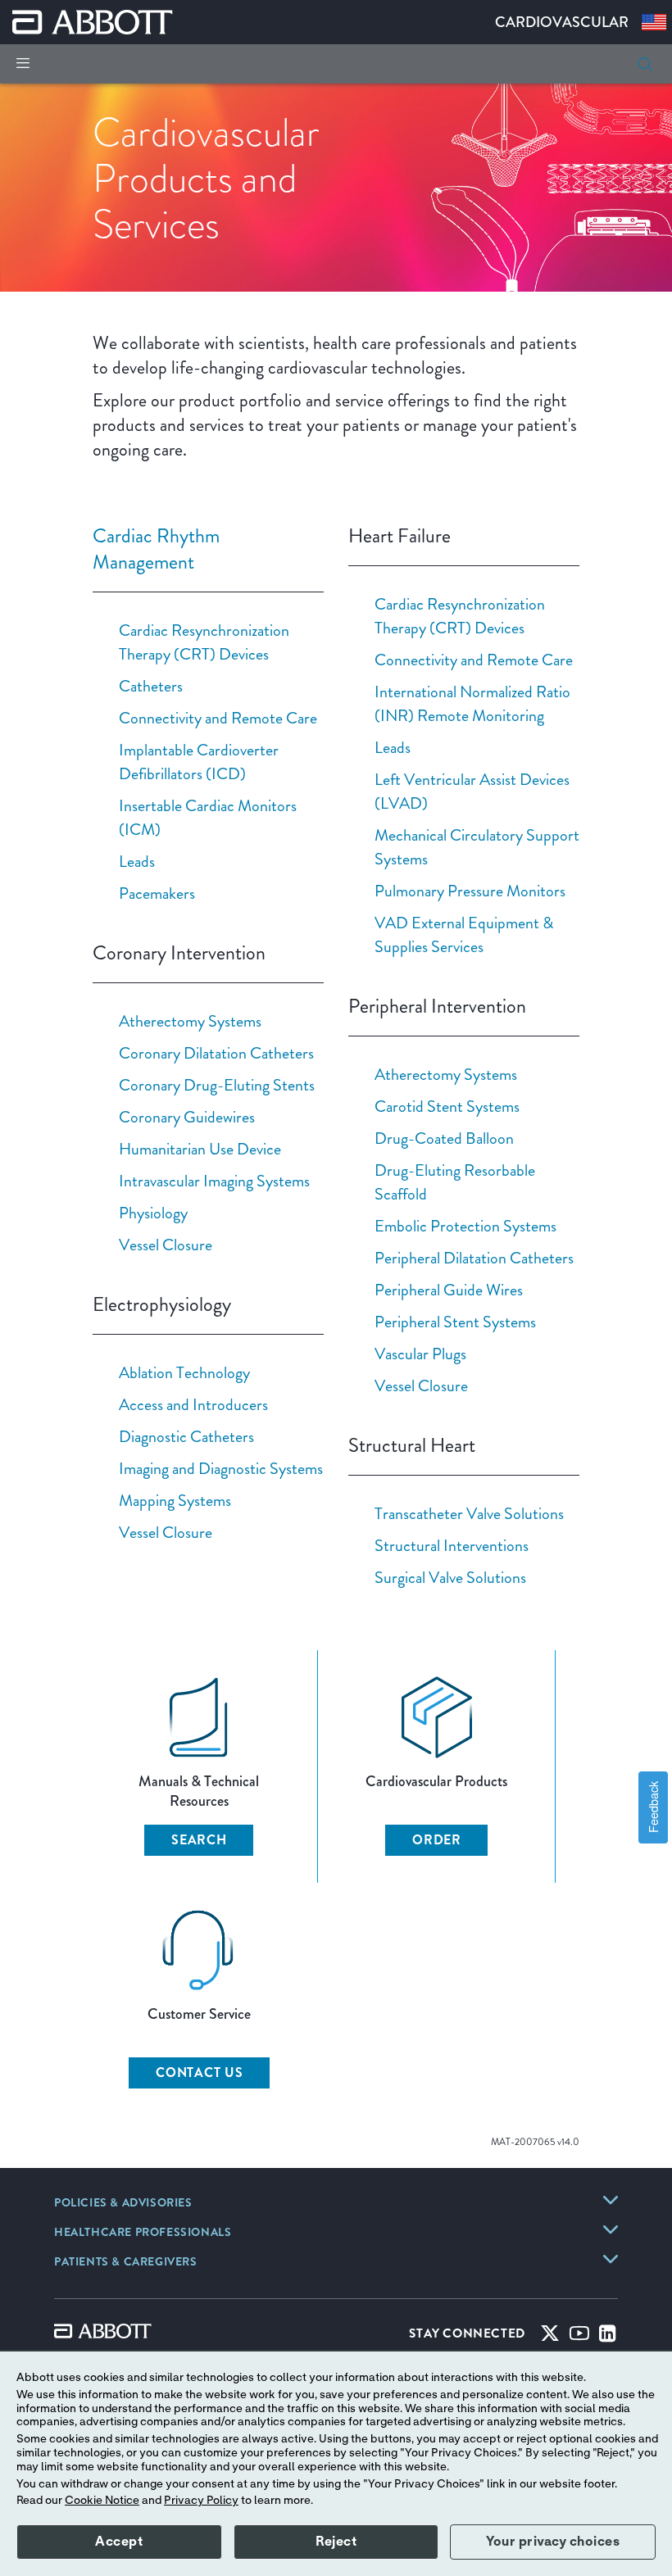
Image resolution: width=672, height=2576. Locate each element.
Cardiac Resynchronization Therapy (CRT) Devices (204, 642)
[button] (645, 64)
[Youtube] (579, 2337)
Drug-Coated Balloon (444, 1138)
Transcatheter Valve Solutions (469, 1513)
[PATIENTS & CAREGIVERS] (611, 2259)
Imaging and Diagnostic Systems (221, 1468)
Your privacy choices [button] (553, 2542)
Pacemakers (157, 893)
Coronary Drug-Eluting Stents (217, 1085)
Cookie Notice (102, 2501)
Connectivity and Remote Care (218, 718)
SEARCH (199, 1840)
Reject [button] (336, 2542)
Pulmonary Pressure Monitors (470, 891)
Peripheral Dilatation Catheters (474, 1258)
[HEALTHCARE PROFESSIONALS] (611, 2229)
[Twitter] (550, 2337)
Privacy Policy (201, 2501)
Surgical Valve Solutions (450, 1577)
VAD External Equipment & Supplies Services (464, 934)
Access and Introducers (193, 1404)
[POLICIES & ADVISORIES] (611, 2200)
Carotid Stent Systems (447, 1106)
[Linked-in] (608, 2337)
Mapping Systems (175, 1500)
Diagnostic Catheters (186, 1436)
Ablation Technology (184, 1372)
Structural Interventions (452, 1545)
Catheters (151, 686)
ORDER (437, 1840)
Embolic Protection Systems (465, 1226)
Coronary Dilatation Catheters (216, 1053)
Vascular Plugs (420, 1354)
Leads (137, 861)
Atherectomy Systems (190, 1021)
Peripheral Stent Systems (455, 1322)
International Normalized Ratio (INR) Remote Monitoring (472, 703)
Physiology (153, 1213)
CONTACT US (200, 2073)
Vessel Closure (166, 1245)
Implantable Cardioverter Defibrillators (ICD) (199, 762)
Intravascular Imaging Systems (214, 1181)
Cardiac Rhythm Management (156, 549)
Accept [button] (119, 2542)
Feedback (653, 1807)
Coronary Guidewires (187, 1117)
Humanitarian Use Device (200, 1149)
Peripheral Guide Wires (449, 1290)
